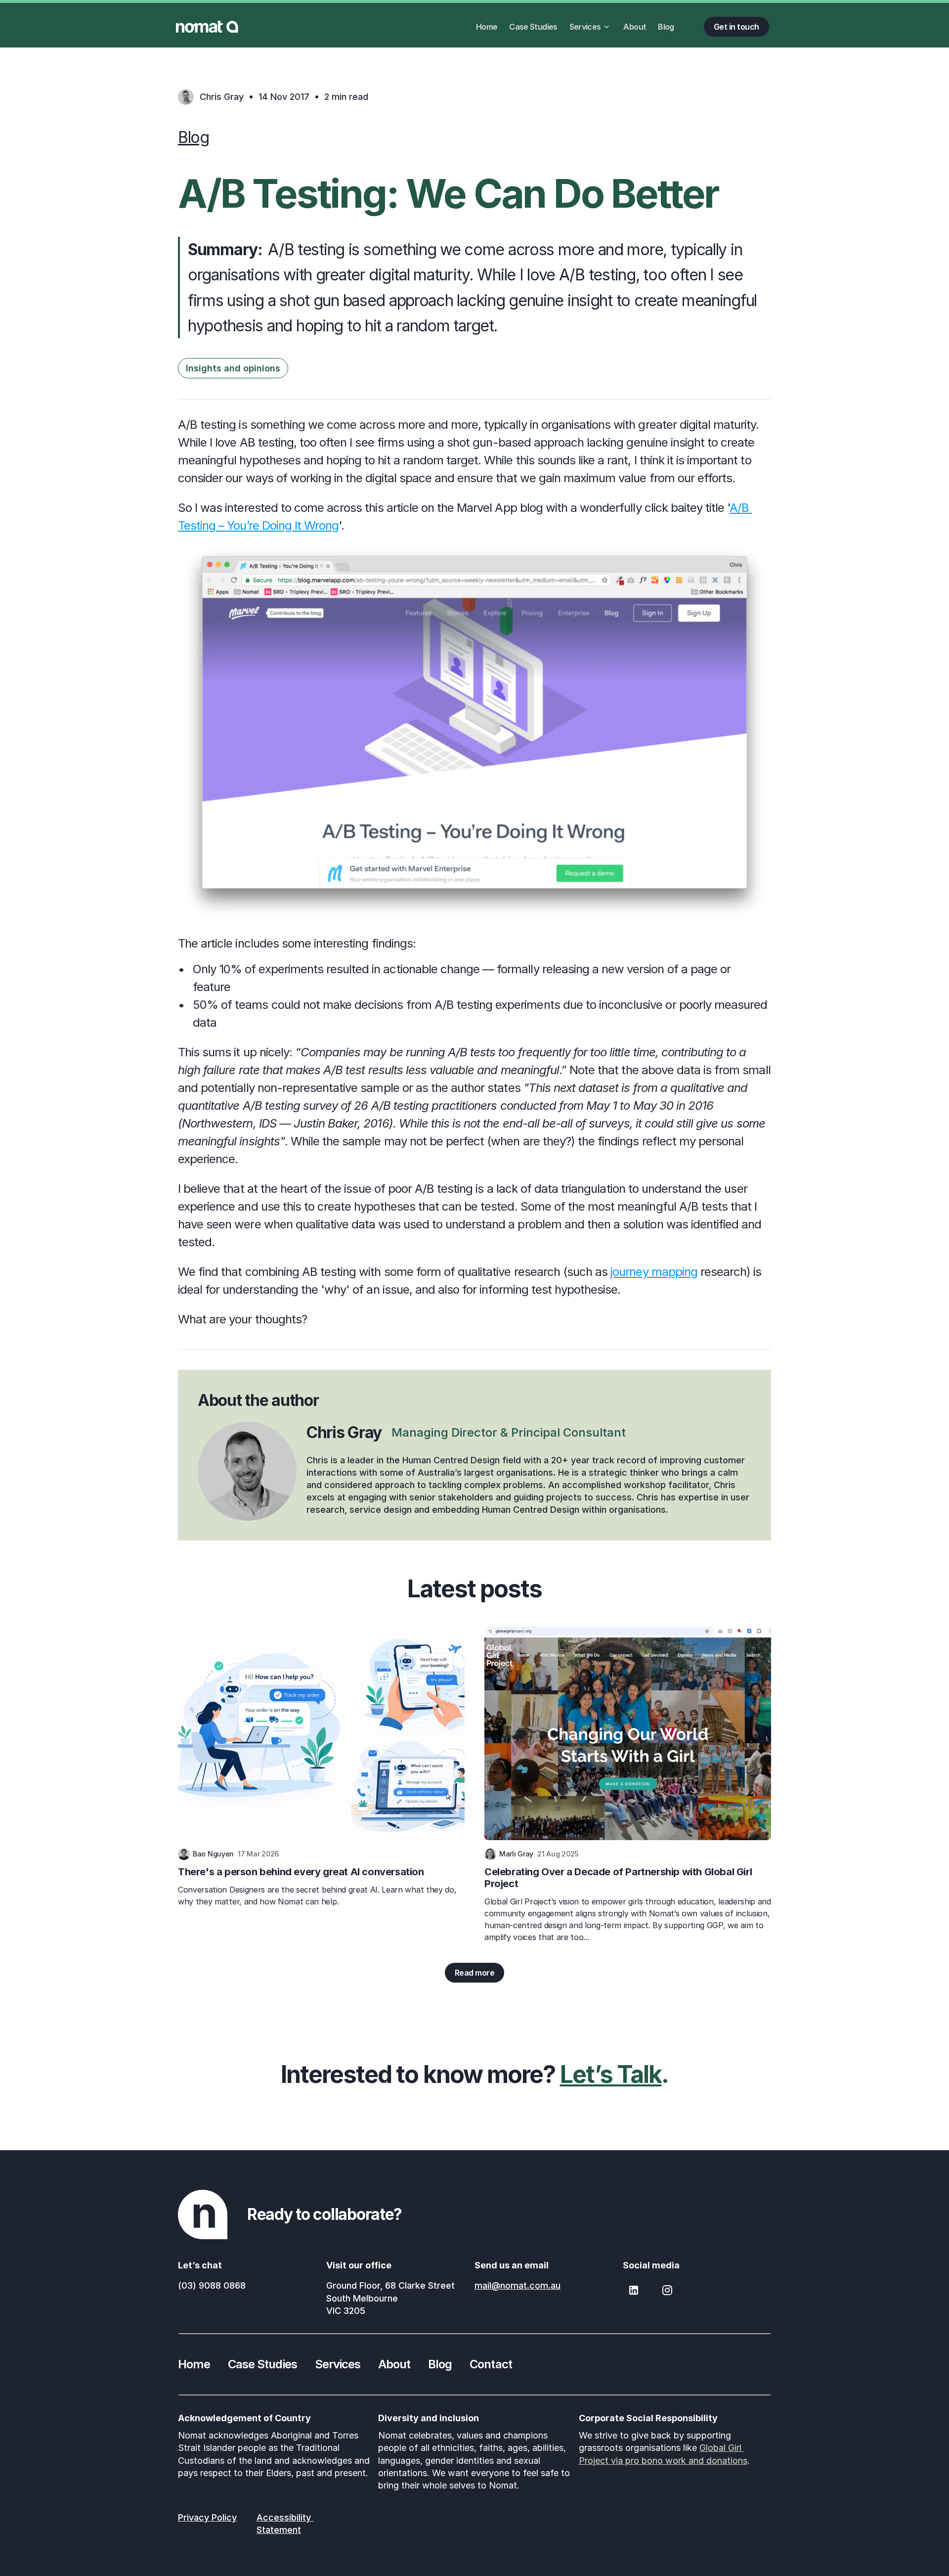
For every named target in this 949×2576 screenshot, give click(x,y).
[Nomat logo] (207, 27)
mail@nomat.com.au (518, 2285)
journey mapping (654, 1272)
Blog (194, 137)
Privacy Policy (207, 2517)
